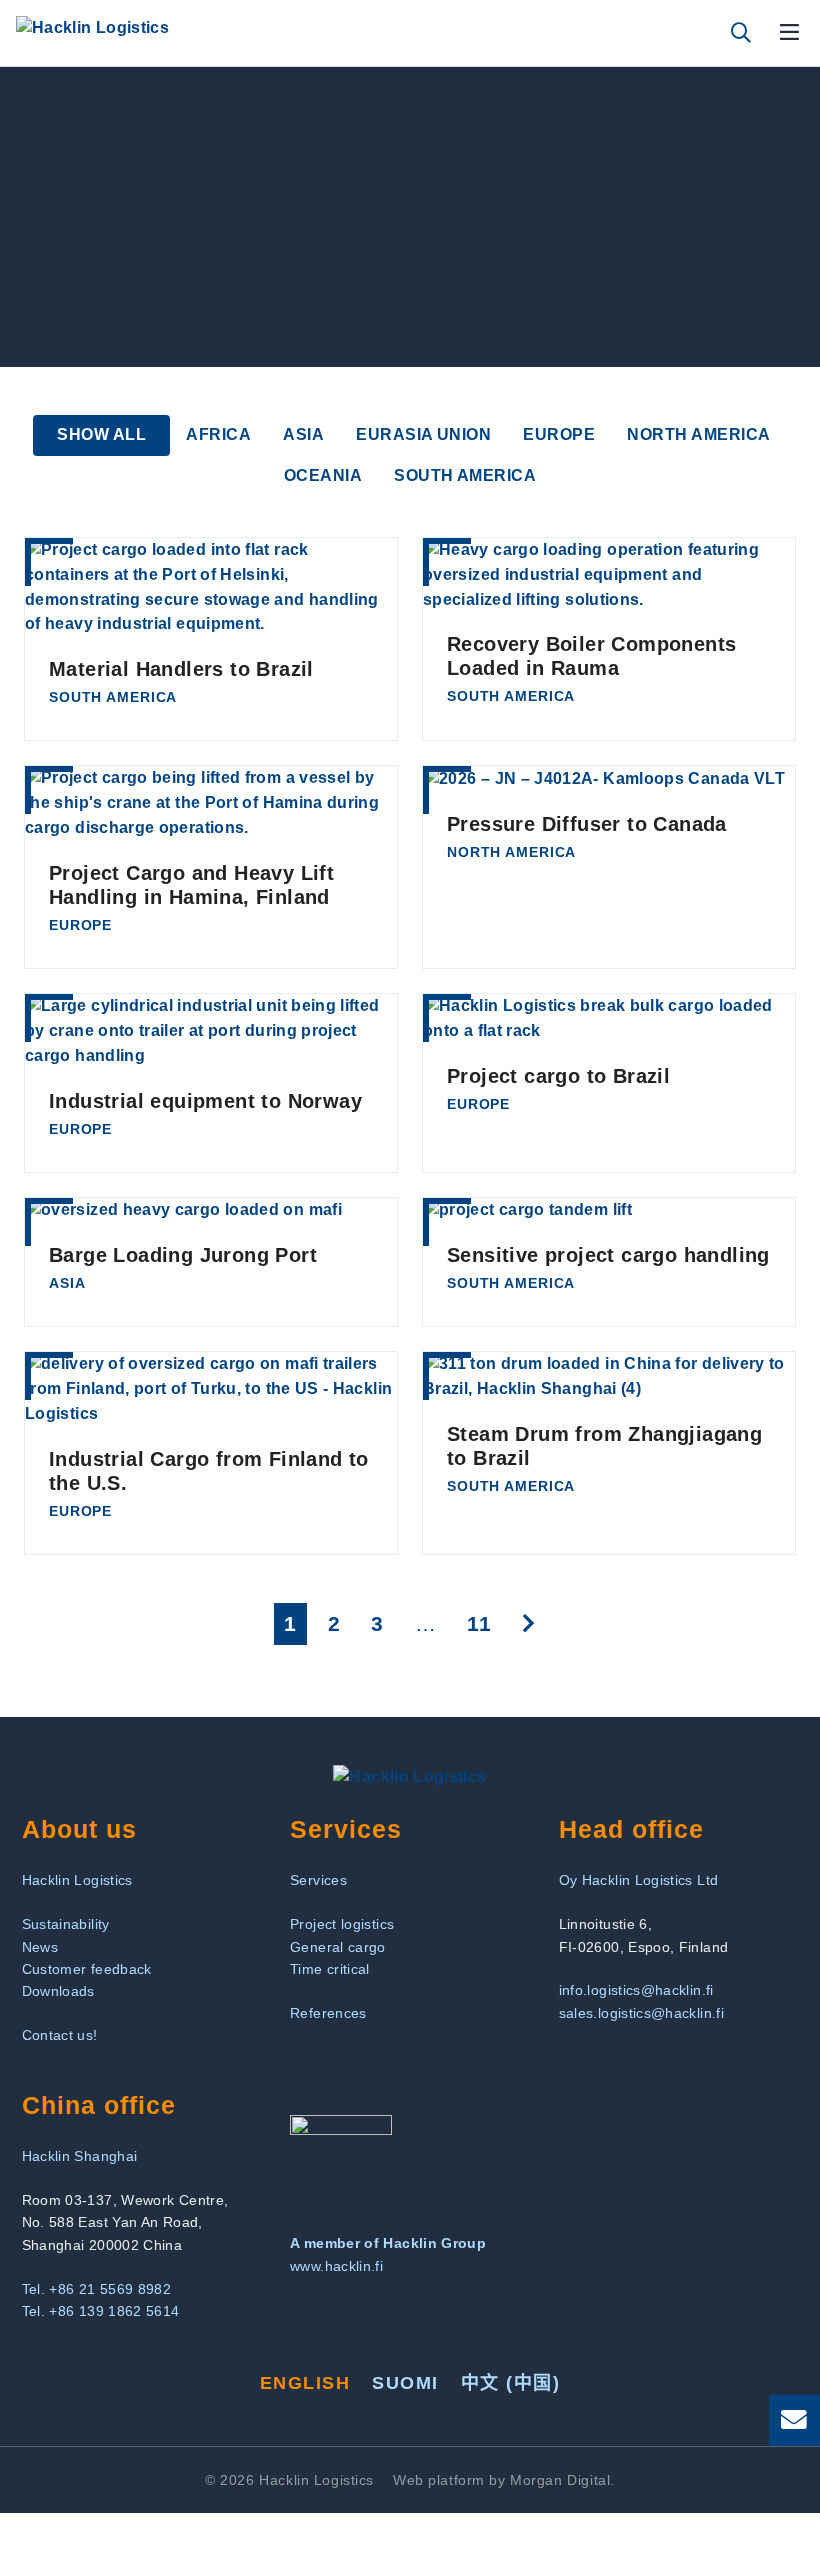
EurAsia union (423, 434)
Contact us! (60, 2035)
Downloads (58, 1991)
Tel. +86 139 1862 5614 (101, 2311)
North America (698, 434)
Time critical (330, 1969)
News (40, 1947)
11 (483, 1623)
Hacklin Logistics (77, 1880)
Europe (559, 434)
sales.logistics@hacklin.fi (641, 2013)
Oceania (323, 475)
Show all (101, 434)
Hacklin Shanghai (80, 2156)
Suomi (405, 2383)
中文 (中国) (510, 2383)
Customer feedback (87, 1969)
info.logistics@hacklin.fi (636, 1990)
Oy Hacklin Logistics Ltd (639, 1880)
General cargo (338, 1947)
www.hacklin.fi (336, 2266)
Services (318, 1880)
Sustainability (66, 1924)
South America (465, 475)
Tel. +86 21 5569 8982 (97, 2289)
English (305, 2383)
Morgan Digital (560, 2480)
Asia (303, 434)
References (328, 2013)
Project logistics (342, 1924)
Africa (218, 434)
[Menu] (790, 33)
